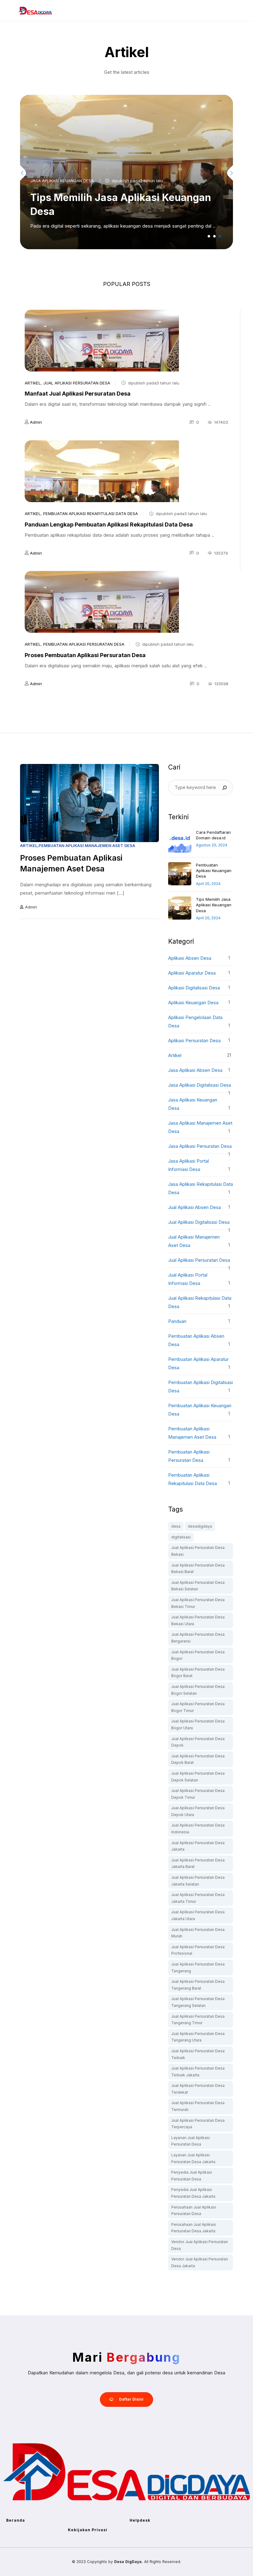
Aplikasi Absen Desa (190, 958)
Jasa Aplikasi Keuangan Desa (62, 181)
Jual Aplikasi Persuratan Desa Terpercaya (198, 2124)
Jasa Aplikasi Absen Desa (195, 1070)
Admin (36, 422)
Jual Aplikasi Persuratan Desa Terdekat (198, 2089)
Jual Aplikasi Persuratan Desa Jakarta (198, 1846)
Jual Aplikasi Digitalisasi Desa (199, 1222)
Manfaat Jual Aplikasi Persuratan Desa (78, 394)
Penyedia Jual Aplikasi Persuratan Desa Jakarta (193, 2193)
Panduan (177, 1321)
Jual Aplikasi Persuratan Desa (77, 383)
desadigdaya (200, 1526)
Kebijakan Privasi (88, 2530)
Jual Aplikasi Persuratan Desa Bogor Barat (198, 1673)
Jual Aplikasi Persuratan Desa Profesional (198, 1950)
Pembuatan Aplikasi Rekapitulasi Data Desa (91, 514)
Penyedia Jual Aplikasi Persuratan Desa (192, 2176)
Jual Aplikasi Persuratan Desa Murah (198, 1933)
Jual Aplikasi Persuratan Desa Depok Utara (198, 1811)
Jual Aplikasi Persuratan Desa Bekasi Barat (198, 1569)
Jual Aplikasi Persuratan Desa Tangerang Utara (198, 2037)
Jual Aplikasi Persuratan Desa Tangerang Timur (198, 2020)
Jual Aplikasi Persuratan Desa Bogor (198, 1655)
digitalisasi (181, 1537)
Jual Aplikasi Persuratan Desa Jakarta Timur (198, 1898)
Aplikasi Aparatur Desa (192, 973)
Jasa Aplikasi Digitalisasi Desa (200, 1085)
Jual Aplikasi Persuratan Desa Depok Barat (198, 1759)
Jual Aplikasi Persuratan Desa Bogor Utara (198, 1724)
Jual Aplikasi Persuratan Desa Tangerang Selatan (198, 2002)
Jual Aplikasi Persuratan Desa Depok (198, 1742)
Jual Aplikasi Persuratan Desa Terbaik (198, 2054)
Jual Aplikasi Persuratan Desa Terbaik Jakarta (198, 2072)
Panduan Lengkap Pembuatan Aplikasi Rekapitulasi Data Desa (109, 524)
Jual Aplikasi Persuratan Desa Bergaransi (198, 1638)
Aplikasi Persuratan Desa (194, 1040)
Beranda (16, 2520)
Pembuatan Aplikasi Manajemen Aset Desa (87, 845)
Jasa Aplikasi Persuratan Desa (200, 1146)
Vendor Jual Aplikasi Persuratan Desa (200, 2245)
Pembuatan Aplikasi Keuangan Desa (214, 871)
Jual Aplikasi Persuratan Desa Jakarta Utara (198, 1915)
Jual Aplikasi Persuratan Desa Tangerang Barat (198, 1985)
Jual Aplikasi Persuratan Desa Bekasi (198, 1551)
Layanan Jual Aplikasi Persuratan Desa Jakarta (193, 2158)
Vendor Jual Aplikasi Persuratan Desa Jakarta (200, 2262)
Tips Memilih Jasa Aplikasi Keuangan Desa (214, 905)
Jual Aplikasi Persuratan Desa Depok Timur (198, 1794)
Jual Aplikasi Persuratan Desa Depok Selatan (198, 1777)
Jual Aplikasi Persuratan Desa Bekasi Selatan (198, 1586)
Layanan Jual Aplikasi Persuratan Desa (191, 2141)
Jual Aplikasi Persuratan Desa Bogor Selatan (198, 1690)
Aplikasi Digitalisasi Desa (194, 988)
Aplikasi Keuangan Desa (193, 1003)
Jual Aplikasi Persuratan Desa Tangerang (198, 1968)
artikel (33, 383)
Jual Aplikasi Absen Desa (195, 1207)
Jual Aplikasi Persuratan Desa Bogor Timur (198, 1707)
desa (176, 1526)
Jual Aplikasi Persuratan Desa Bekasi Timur (198, 1603)
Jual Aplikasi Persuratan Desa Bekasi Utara (198, 1620)
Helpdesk (140, 2520)
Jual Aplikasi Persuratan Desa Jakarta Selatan (198, 1881)
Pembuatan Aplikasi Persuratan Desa (84, 644)
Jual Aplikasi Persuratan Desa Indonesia (198, 1829)
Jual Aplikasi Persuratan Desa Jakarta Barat (198, 1863)
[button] (209, 236)
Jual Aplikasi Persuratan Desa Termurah (198, 2106)
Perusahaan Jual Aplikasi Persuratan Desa (194, 2211)
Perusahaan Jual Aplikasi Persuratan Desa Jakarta (194, 2228)
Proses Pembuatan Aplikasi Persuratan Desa (85, 655)
